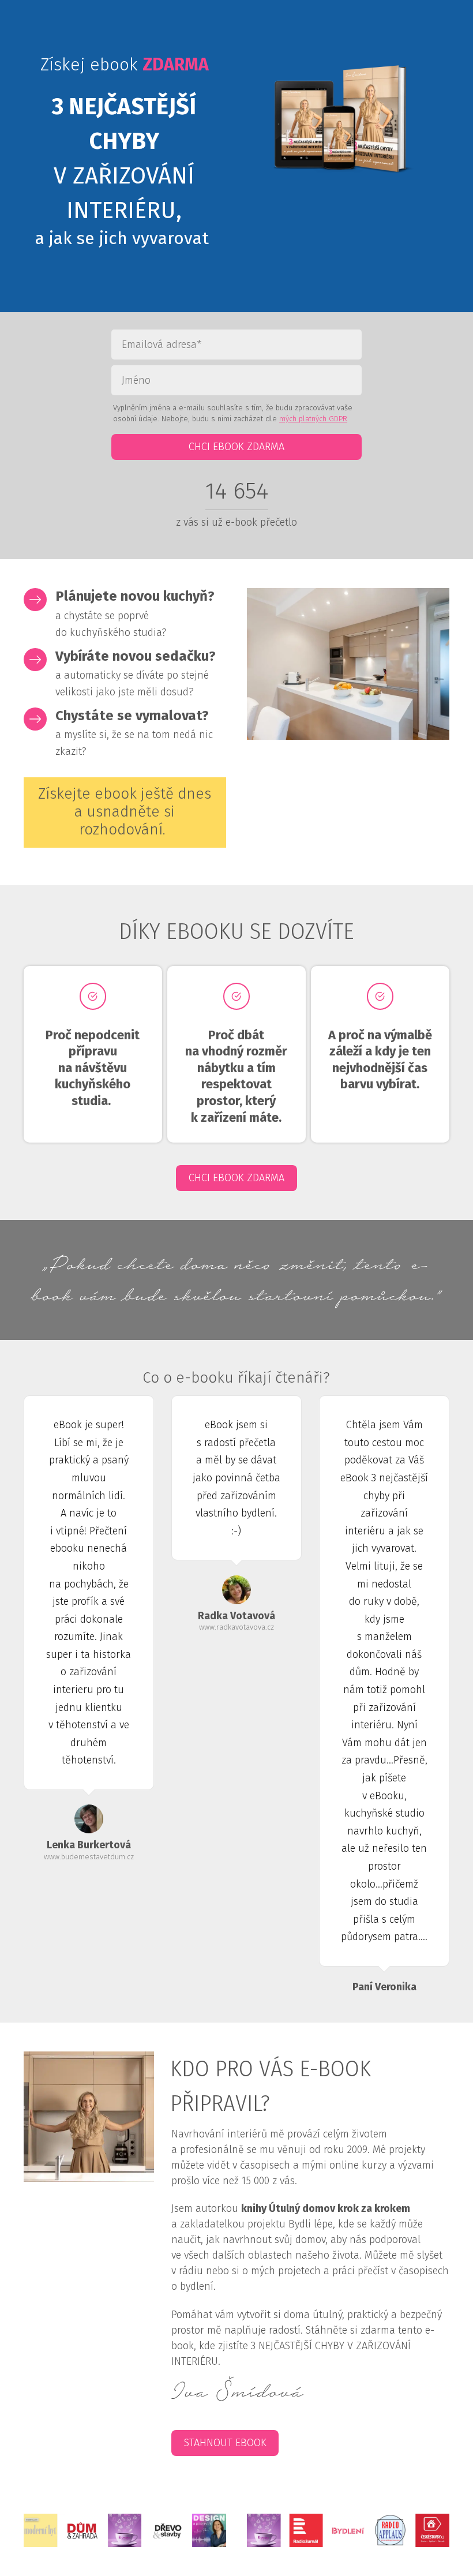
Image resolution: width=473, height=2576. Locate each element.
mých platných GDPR (313, 419)
